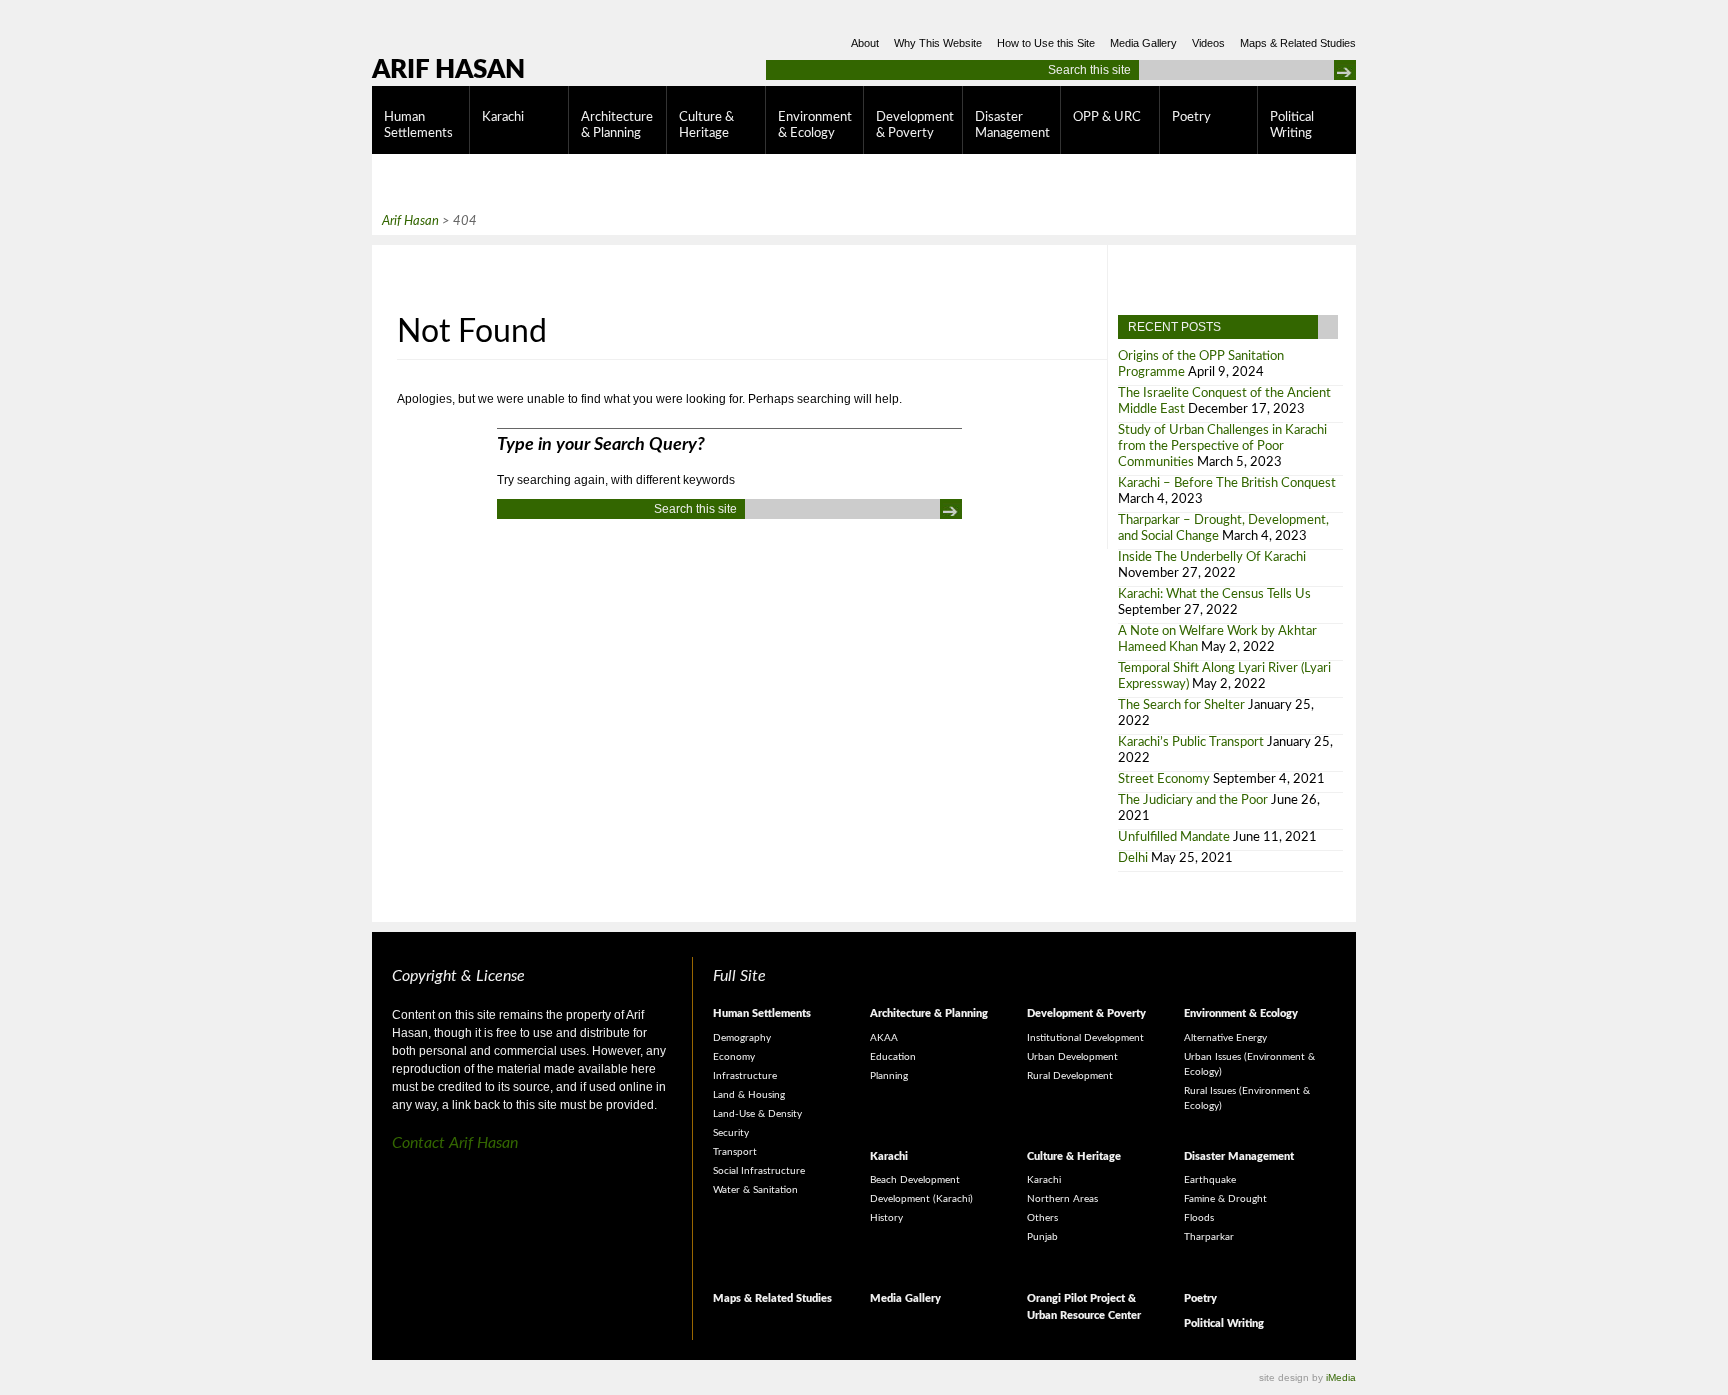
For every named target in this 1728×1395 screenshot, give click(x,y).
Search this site (1089, 70)
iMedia (1341, 1377)
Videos (1208, 43)
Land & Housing (749, 1095)
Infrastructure (745, 1076)
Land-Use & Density (757, 1114)
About (865, 43)
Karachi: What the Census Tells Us (1214, 594)
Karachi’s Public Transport (1191, 742)
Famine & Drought (1225, 1199)
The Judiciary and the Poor (1193, 800)
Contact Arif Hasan (455, 1143)
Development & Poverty (915, 125)
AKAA (884, 1038)
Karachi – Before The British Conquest (1227, 483)
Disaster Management (1012, 125)
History (886, 1218)
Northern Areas (1062, 1199)
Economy (734, 1057)
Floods (1199, 1218)
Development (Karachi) (921, 1199)
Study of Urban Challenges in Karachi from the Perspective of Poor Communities (1222, 446)
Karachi (503, 117)
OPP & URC (1107, 117)
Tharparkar (1209, 1237)
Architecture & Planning (617, 125)
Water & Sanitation (755, 1190)
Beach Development (915, 1180)
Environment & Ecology (815, 125)
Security (731, 1133)
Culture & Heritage (706, 125)
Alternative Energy (1225, 1038)
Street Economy (1164, 779)
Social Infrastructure (759, 1171)
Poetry (1191, 117)
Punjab (1042, 1237)
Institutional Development (1085, 1038)
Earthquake (1210, 1180)
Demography (742, 1038)
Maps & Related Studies (1298, 43)
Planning (889, 1076)
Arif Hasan (448, 70)
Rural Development (1070, 1076)
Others (1042, 1218)
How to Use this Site (1046, 43)
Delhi (1133, 858)
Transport (735, 1152)
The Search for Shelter (1181, 705)
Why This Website (938, 43)
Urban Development (1072, 1057)
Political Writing (1292, 125)
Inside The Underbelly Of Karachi (1212, 557)
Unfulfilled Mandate (1174, 837)
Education (893, 1057)
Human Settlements (418, 125)
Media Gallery (1143, 43)
